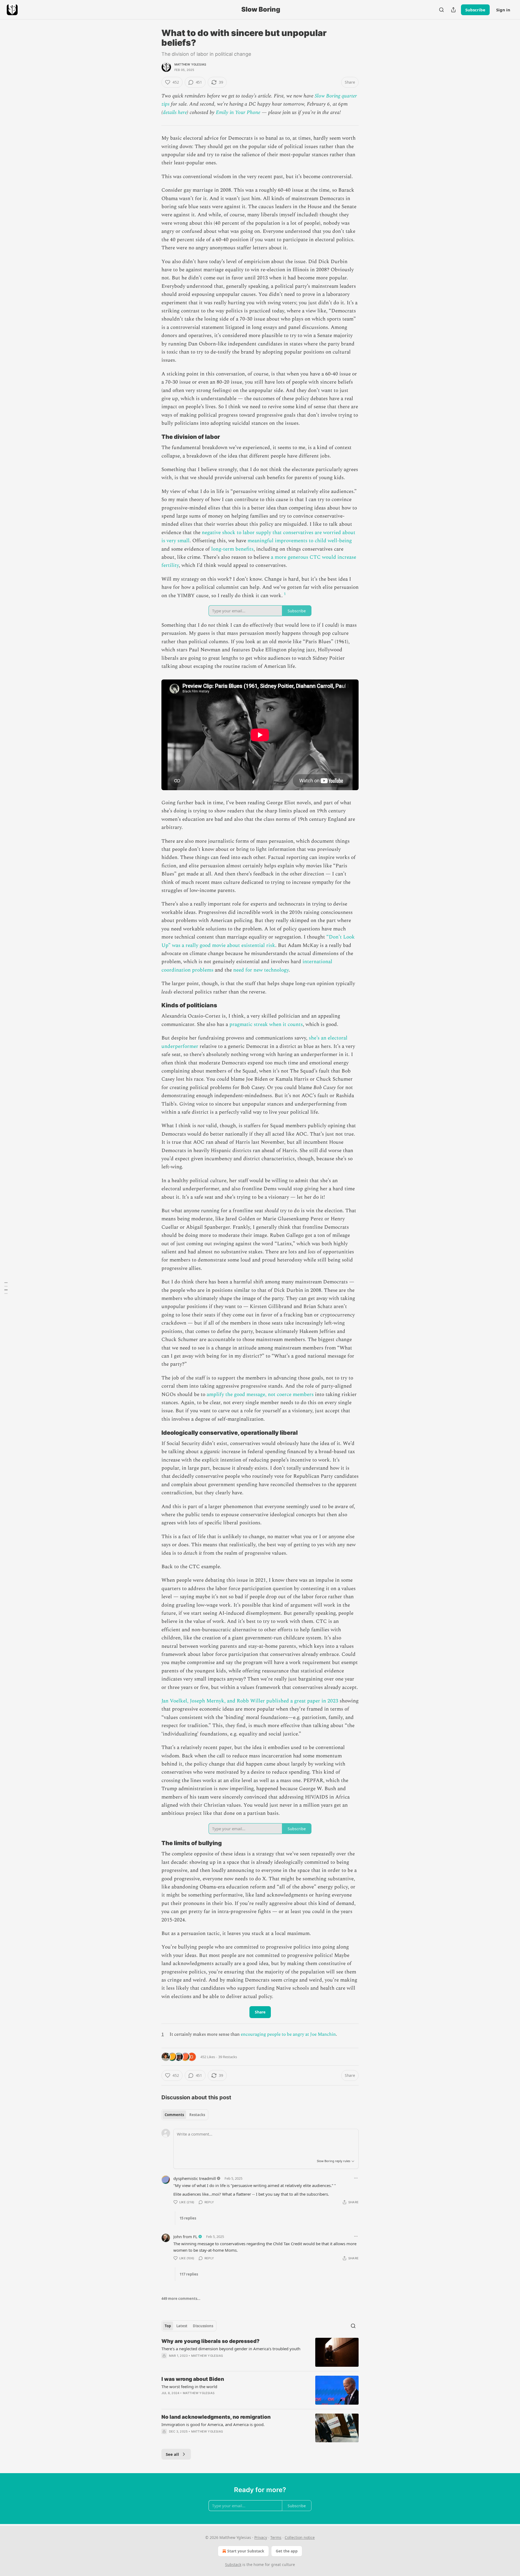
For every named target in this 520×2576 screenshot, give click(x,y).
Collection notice (300, 2537)
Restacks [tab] (197, 2115)
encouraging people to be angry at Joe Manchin (288, 2034)
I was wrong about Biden (193, 2379)
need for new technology (261, 970)
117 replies (189, 2274)
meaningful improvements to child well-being (300, 541)
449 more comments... (181, 2299)
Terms (276, 2537)
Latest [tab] (182, 2326)
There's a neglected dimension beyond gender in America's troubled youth (231, 2349)
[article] (260, 2352)
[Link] (154, 437)
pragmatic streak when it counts (266, 1024)
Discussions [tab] (203, 2326)
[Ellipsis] (356, 2178)
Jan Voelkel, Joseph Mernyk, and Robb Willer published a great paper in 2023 (250, 1701)
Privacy (261, 2537)
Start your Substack (246, 2551)
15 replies (188, 2218)
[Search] (441, 10)
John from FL (185, 2237)
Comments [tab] (174, 2115)
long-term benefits (232, 549)
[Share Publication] (453, 10)
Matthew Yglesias (190, 64)
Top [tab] (168, 2326)
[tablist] (185, 2115)
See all (172, 2454)
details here (175, 112)
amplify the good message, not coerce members (260, 1395)
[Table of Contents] (6, 1288)
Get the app (287, 2551)
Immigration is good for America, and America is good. (213, 2424)
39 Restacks (228, 2057)
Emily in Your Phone (238, 112)
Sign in (503, 10)
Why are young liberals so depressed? (210, 2341)
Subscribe (475, 10)
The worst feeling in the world (189, 2387)
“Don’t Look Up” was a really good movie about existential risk (258, 941)
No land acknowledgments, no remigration (216, 2417)
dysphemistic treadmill (195, 2178)
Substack (233, 2564)
